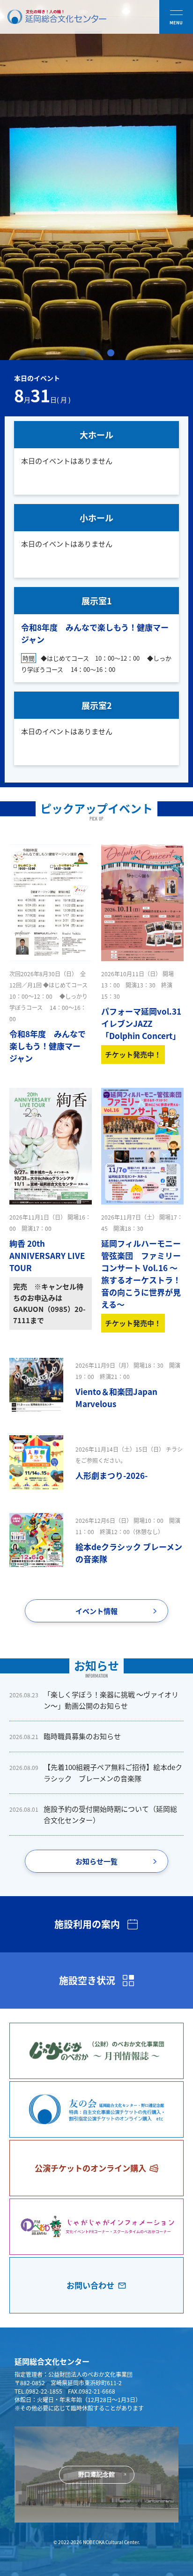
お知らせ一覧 (96, 1861)
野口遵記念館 (96, 2474)
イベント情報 (96, 1611)
